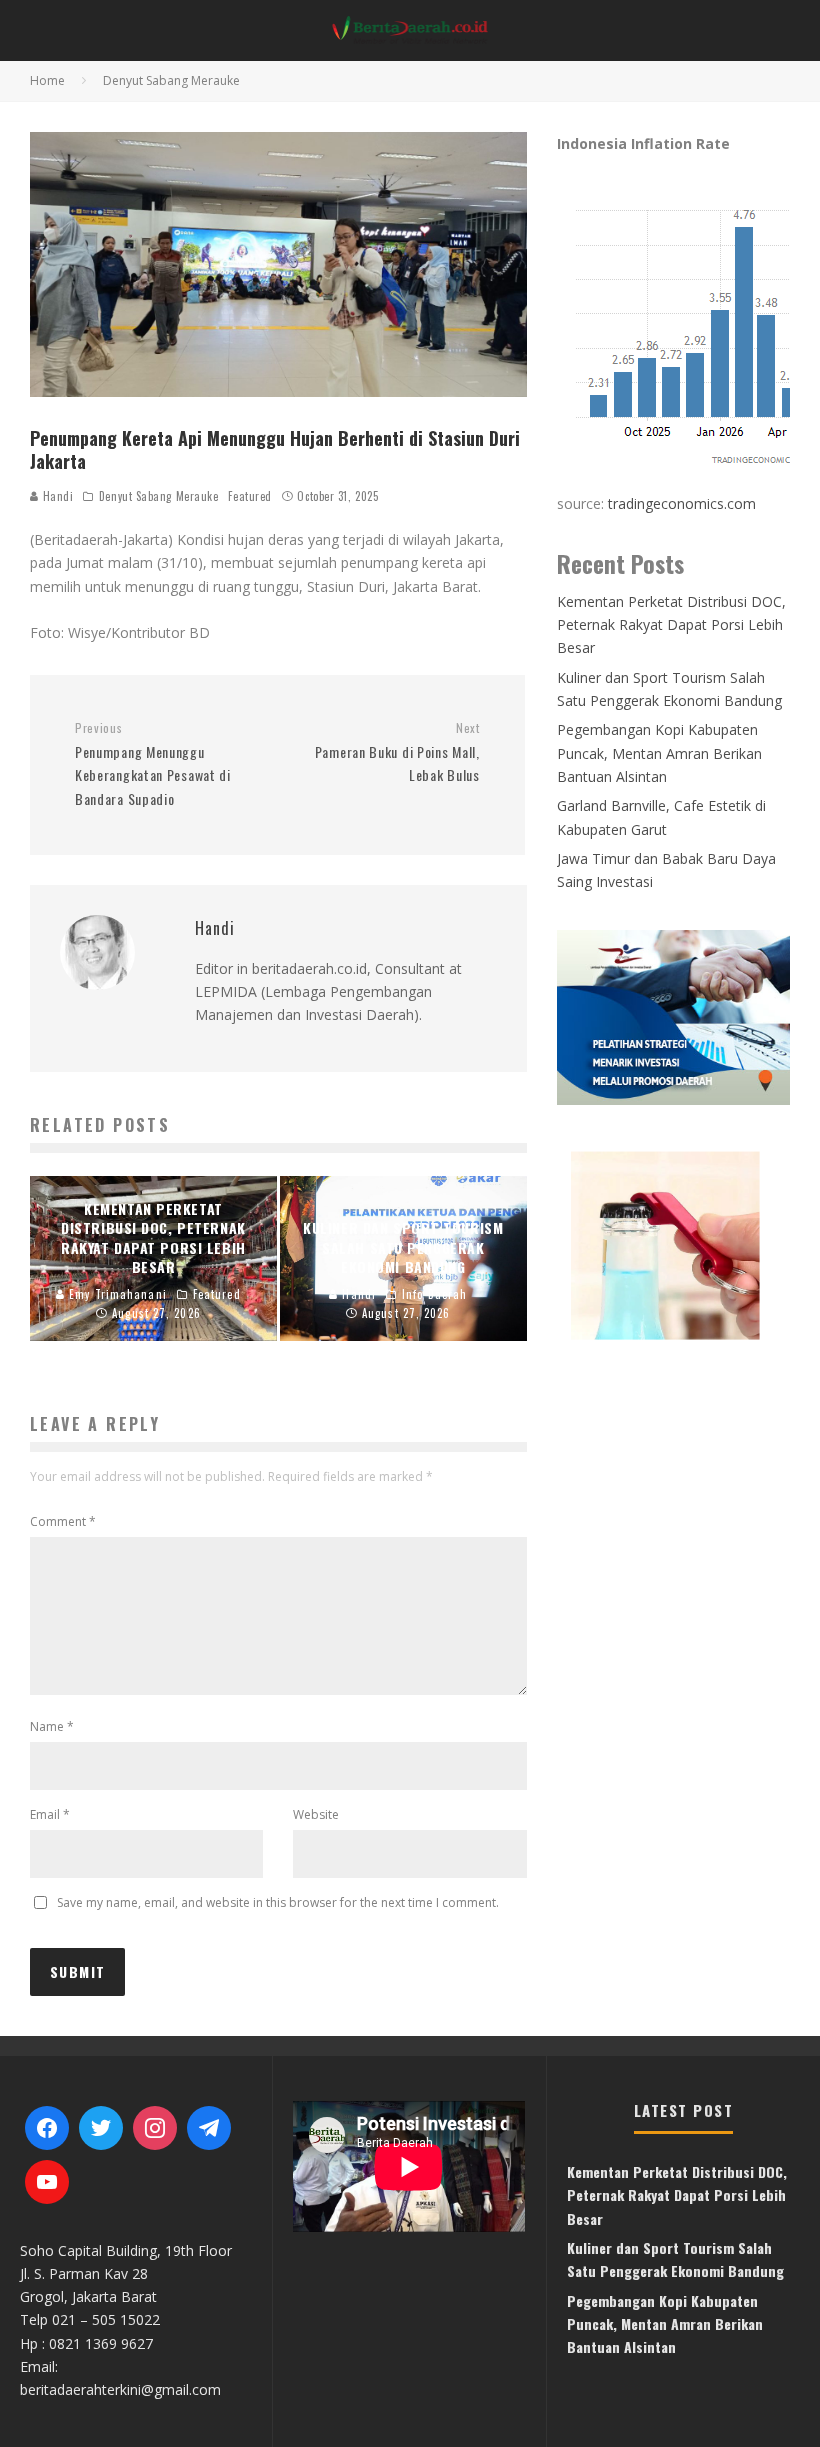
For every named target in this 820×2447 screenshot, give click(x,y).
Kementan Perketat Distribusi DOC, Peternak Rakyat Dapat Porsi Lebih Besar (671, 625)
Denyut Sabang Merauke (159, 496)
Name (52, 1726)
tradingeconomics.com (682, 503)
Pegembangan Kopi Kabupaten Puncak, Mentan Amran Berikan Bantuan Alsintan (659, 753)
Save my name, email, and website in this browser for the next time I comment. (278, 1902)
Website (316, 1814)
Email (50, 1814)
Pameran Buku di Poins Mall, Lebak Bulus (397, 753)
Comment (63, 1521)
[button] (673, 1244)
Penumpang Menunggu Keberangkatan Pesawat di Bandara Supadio (153, 764)
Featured (249, 496)
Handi (56, 496)
